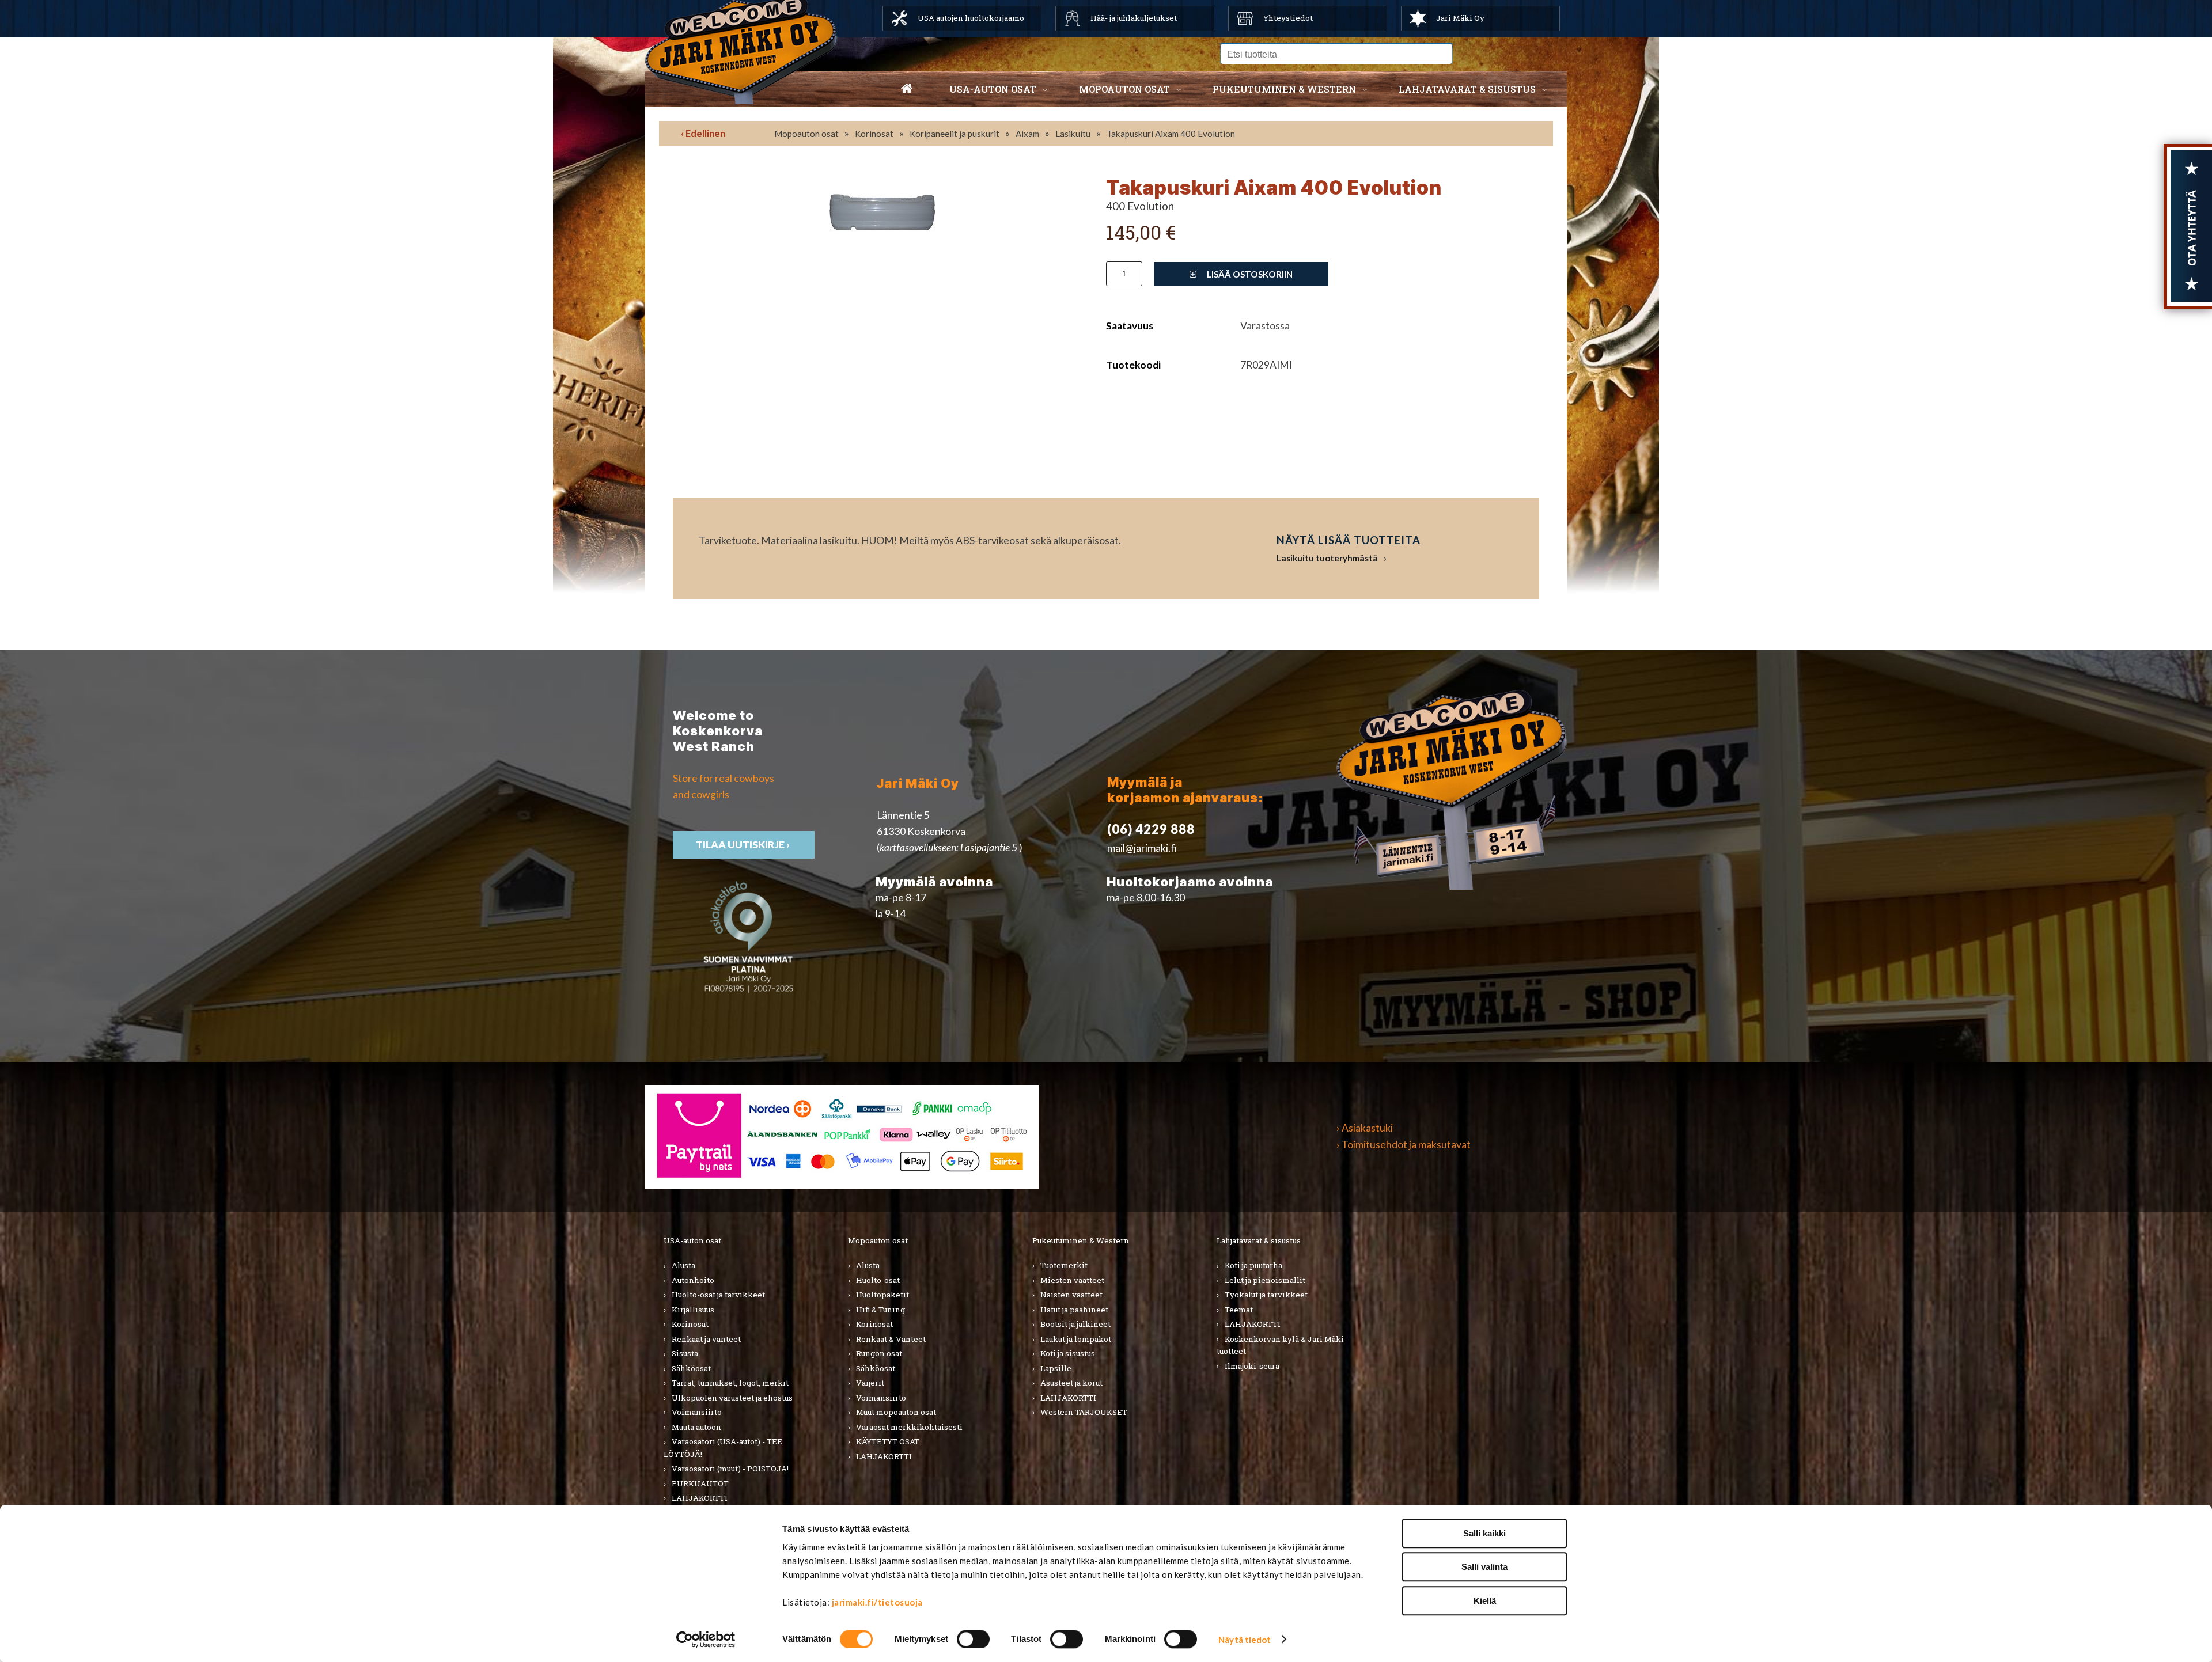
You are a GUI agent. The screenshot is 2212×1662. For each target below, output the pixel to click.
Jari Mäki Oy (1460, 18)
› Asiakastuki (1365, 1128)
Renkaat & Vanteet (891, 1339)
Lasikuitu (1073, 134)
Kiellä (1485, 1601)
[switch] (973, 1639)
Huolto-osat (878, 1280)
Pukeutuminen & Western (1081, 1240)
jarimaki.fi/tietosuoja (877, 1602)
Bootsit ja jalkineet (1075, 1324)
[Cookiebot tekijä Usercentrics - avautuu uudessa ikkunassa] (706, 1640)
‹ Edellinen (703, 133)
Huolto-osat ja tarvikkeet (718, 1295)
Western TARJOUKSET (1084, 1412)
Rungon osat (879, 1353)
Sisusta (685, 1353)
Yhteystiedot (1288, 18)
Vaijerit (870, 1383)
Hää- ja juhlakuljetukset (1134, 18)
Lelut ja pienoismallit (1265, 1280)
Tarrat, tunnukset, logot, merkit (730, 1383)
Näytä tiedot (1245, 1640)
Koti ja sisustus (1068, 1353)
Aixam (1027, 134)
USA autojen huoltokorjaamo (971, 18)
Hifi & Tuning (880, 1310)
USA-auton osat (993, 89)
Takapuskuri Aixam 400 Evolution (1171, 134)
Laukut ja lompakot (1076, 1339)
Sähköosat (691, 1368)
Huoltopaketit (882, 1295)
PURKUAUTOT (700, 1483)
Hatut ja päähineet (1074, 1310)
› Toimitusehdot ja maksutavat (1404, 1145)
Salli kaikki (1484, 1533)
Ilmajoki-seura (1252, 1366)
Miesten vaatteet (1072, 1280)
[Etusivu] (907, 89)
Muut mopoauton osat (896, 1412)
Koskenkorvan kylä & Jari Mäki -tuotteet (1283, 1345)
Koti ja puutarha (1253, 1265)
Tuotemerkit (1064, 1265)
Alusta (683, 1265)
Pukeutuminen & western (1284, 89)
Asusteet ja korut (1071, 1383)
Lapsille (1056, 1368)
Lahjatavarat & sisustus (1467, 89)
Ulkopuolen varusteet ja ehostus (732, 1398)
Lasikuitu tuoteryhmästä (1327, 558)
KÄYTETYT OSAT (888, 1441)
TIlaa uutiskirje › (744, 845)
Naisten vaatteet (1071, 1295)
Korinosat (874, 134)
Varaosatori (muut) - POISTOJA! (730, 1469)
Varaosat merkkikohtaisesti (909, 1427)
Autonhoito (693, 1280)
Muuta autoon (696, 1427)
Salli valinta (1484, 1567)
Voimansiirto (697, 1412)
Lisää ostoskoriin (1249, 274)
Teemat (1239, 1310)
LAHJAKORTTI (700, 1498)
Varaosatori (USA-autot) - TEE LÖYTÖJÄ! (723, 1448)
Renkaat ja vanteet (706, 1339)
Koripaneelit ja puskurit (955, 134)
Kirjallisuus (693, 1310)
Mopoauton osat (1124, 89)
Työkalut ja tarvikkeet (1266, 1295)
